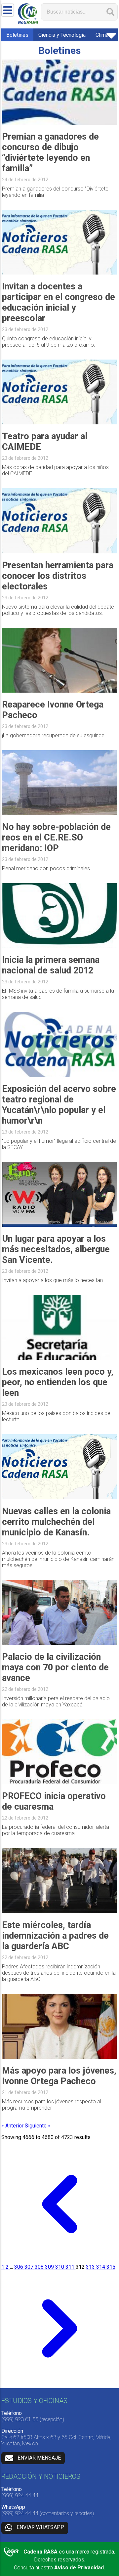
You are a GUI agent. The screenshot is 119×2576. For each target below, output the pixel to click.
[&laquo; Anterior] (60, 2261)
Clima (102, 35)
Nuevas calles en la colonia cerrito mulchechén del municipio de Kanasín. (56, 1522)
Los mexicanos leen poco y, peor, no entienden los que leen (58, 1382)
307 (30, 2267)
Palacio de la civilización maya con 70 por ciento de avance (55, 1667)
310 (60, 2267)
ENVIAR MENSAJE (39, 2458)
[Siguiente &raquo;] (60, 2385)
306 (19, 2267)
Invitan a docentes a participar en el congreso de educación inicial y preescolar (59, 302)
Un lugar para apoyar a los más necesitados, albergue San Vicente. (56, 1249)
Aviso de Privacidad (79, 2568)
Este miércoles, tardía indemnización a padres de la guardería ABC (55, 1936)
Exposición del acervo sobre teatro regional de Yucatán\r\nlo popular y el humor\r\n (59, 1105)
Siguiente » (38, 2126)
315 (111, 2267)
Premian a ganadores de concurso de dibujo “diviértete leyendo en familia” (50, 152)
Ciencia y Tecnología (62, 35)
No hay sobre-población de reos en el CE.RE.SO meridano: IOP (56, 837)
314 (101, 2267)
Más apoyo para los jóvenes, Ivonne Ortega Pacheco (59, 2076)
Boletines (17, 35)
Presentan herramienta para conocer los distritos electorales (58, 576)
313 (91, 2267)
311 (71, 2267)
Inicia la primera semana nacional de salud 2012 (51, 965)
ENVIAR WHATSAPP (40, 2528)
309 (50, 2267)
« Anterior (13, 2126)
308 (40, 2267)
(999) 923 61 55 (20, 2419)
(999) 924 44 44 (20, 2495)
